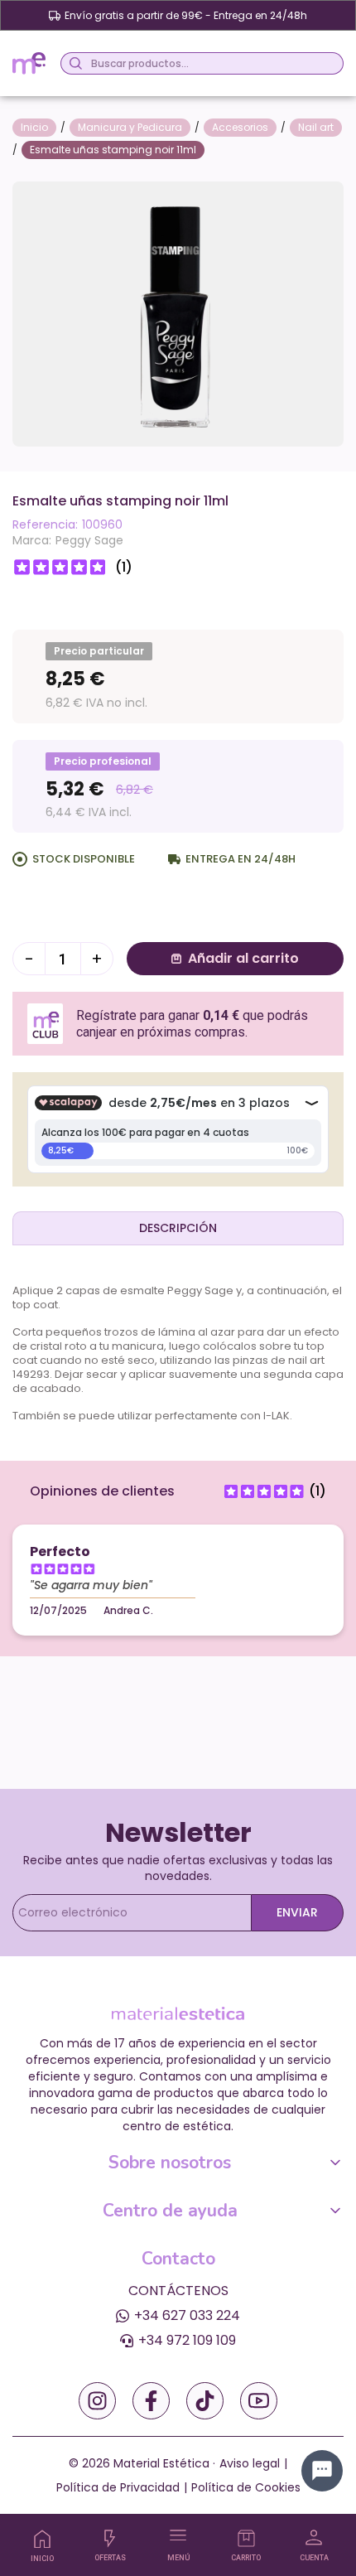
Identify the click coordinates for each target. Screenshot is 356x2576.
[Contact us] (322, 2471)
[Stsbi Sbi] (97, 2401)
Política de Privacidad (118, 2487)
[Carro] (246, 2538)
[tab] (178, 1228)
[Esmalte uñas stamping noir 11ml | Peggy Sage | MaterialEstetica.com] (178, 313)
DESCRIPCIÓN (178, 1228)
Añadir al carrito (243, 958)
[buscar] (73, 63)
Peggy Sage (89, 540)
